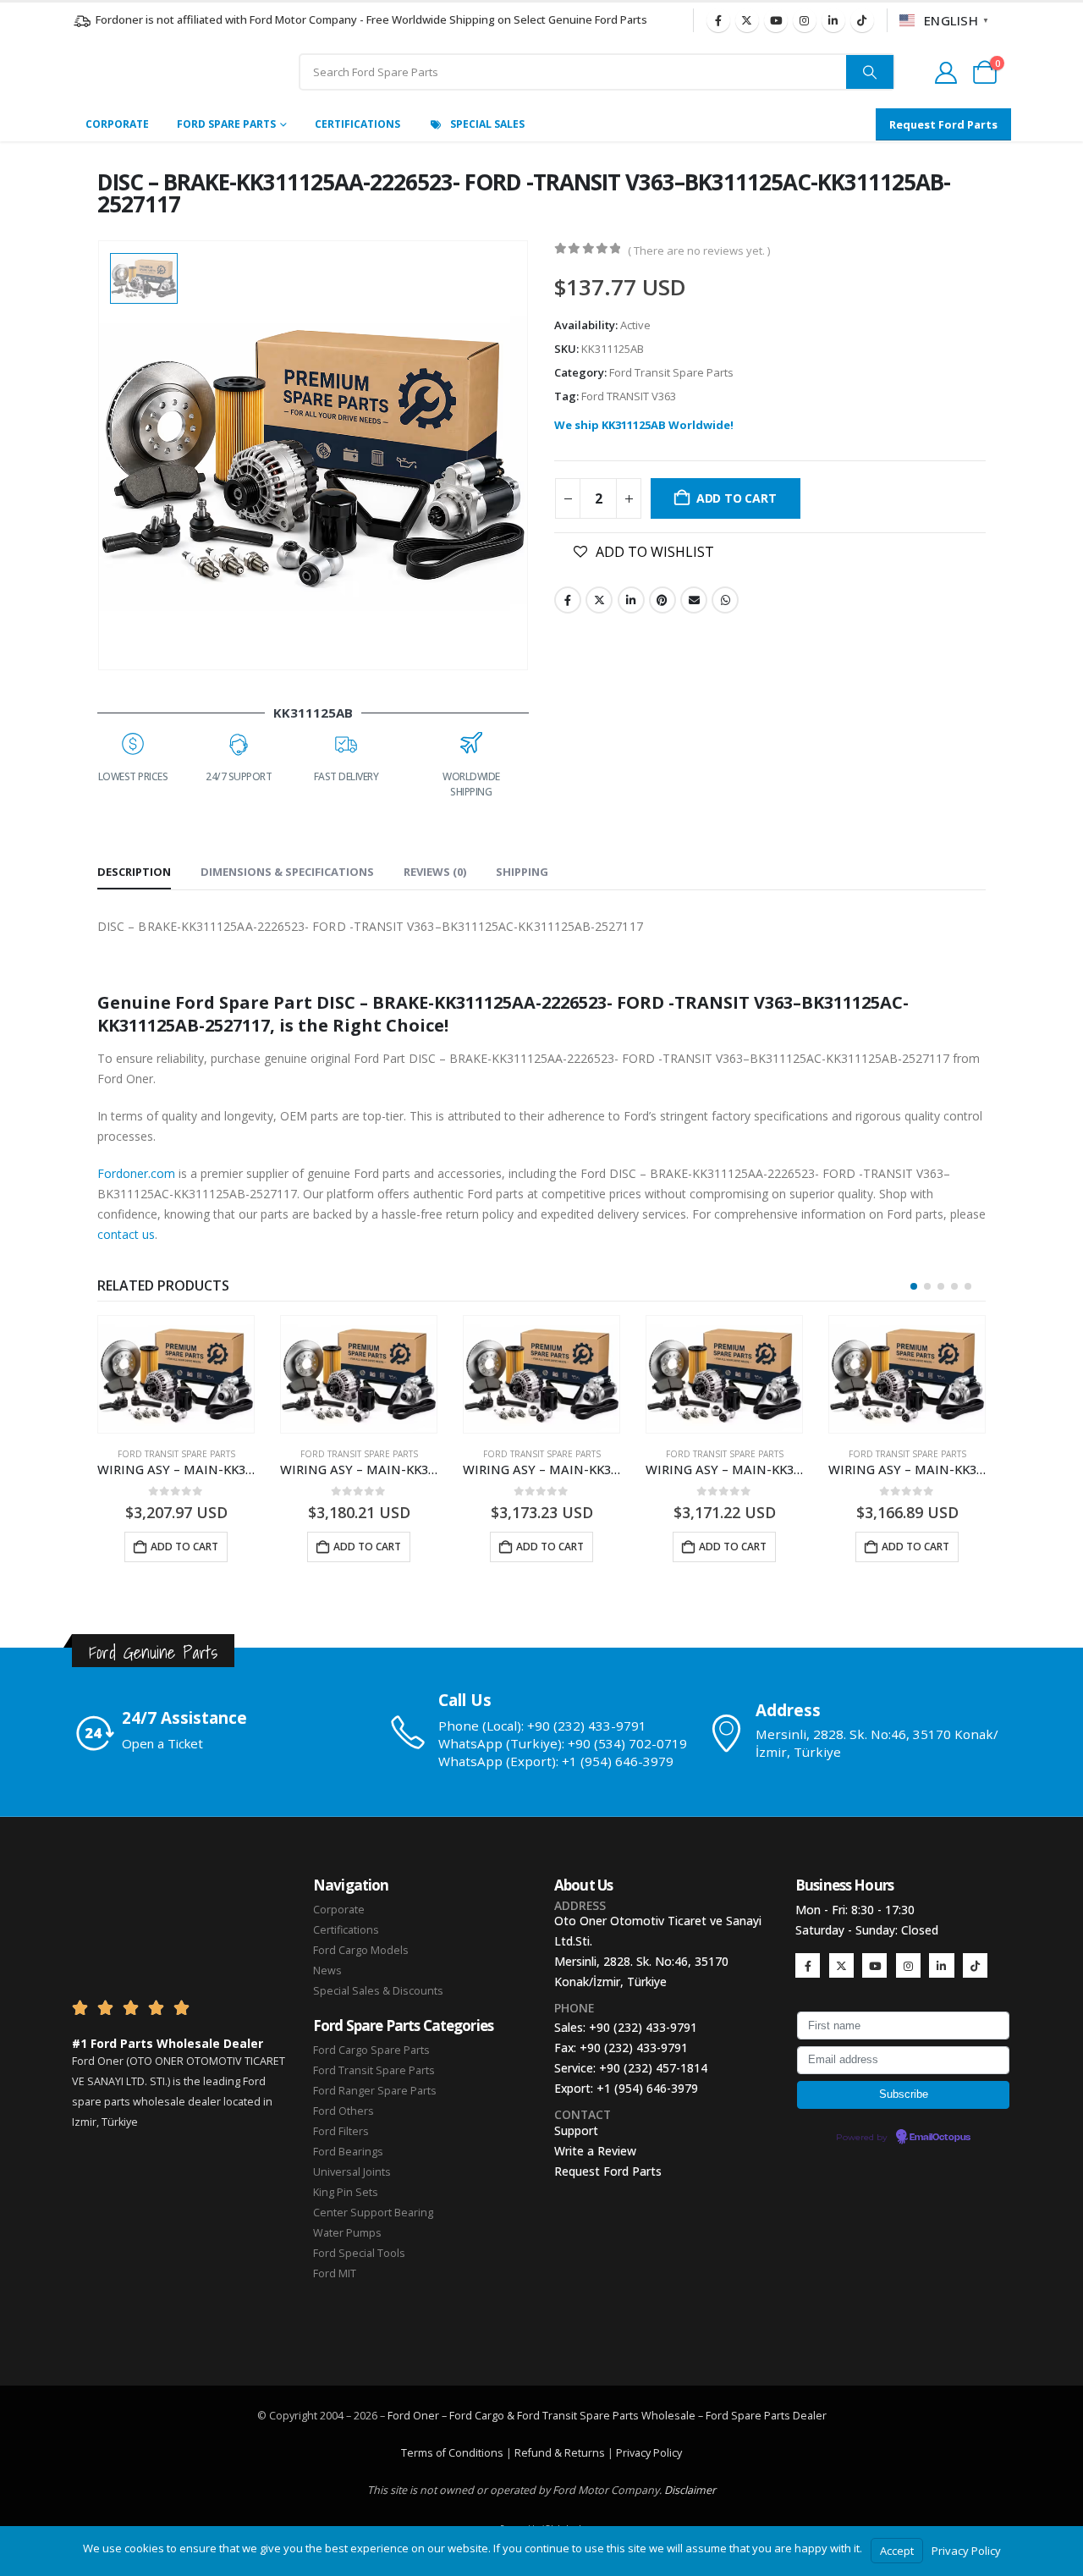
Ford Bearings (348, 2152)
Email (694, 600)
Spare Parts (761, 2416)
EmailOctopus (940, 2138)
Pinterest (662, 600)
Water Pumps (347, 2233)
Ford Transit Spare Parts (671, 372)
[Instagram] (805, 20)
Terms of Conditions (452, 2453)
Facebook (568, 600)
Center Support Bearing (373, 2213)
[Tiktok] (862, 20)
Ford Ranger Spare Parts (375, 2091)
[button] (914, 1286)
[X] (747, 20)
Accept (897, 2551)
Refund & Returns (560, 2453)
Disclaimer (690, 2490)
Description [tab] (134, 872)
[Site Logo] (169, 72)
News (327, 1971)
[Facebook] (718, 20)
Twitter (599, 600)
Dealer (808, 2416)
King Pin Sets (346, 2192)
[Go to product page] (176, 1374)
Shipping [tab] (522, 872)
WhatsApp (725, 600)
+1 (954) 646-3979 (647, 2088)
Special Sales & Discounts (378, 1991)
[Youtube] (776, 20)
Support (576, 2130)
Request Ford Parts (608, 2171)
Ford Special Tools (359, 2253)
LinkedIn (631, 600)
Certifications (357, 124)
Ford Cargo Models (361, 1950)
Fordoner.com (136, 1173)
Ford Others (344, 2111)
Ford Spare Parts (226, 124)
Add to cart (737, 498)
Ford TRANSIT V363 (629, 396)
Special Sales (487, 124)
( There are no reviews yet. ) (699, 250)
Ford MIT (335, 2273)
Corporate (117, 124)
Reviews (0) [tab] (435, 872)
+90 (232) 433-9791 (643, 2027)
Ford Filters (341, 2131)
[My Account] (946, 73)
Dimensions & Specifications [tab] (287, 872)
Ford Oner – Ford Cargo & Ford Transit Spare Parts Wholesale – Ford (559, 2416)
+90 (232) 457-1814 (653, 2068)
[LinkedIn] (833, 20)
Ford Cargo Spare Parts (371, 2050)
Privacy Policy (649, 2453)
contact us (126, 1234)
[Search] (870, 72)
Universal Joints (352, 2172)
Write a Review (595, 2151)
